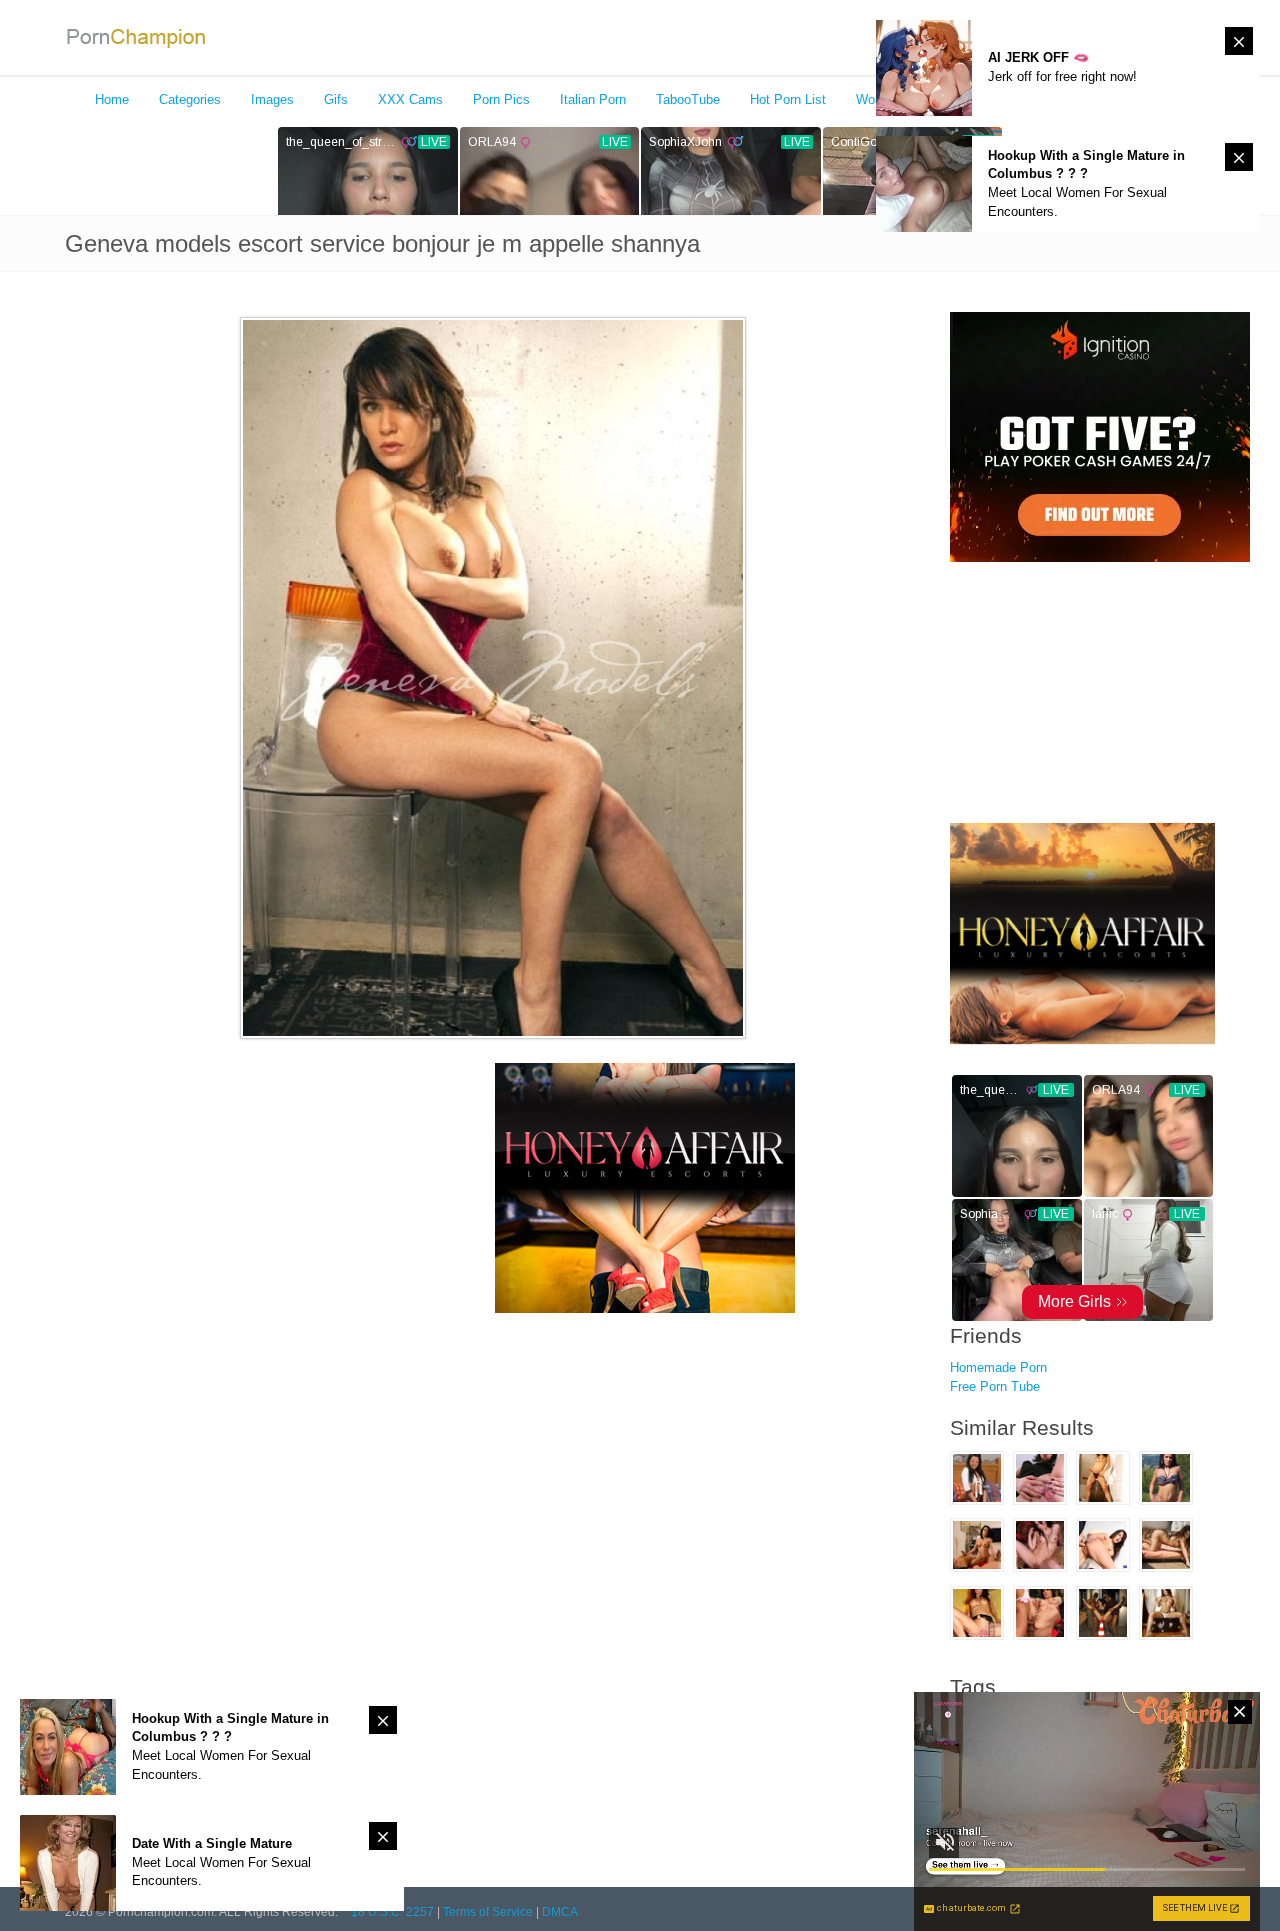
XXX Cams (410, 99)
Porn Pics (501, 99)
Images (272, 99)
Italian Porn (593, 99)
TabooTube (688, 99)
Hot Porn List (788, 99)
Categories (190, 99)
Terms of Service (488, 1912)
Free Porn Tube (995, 1386)
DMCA (560, 1912)
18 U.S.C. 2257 (392, 1912)
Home (112, 99)
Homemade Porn (998, 1367)
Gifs (336, 99)
